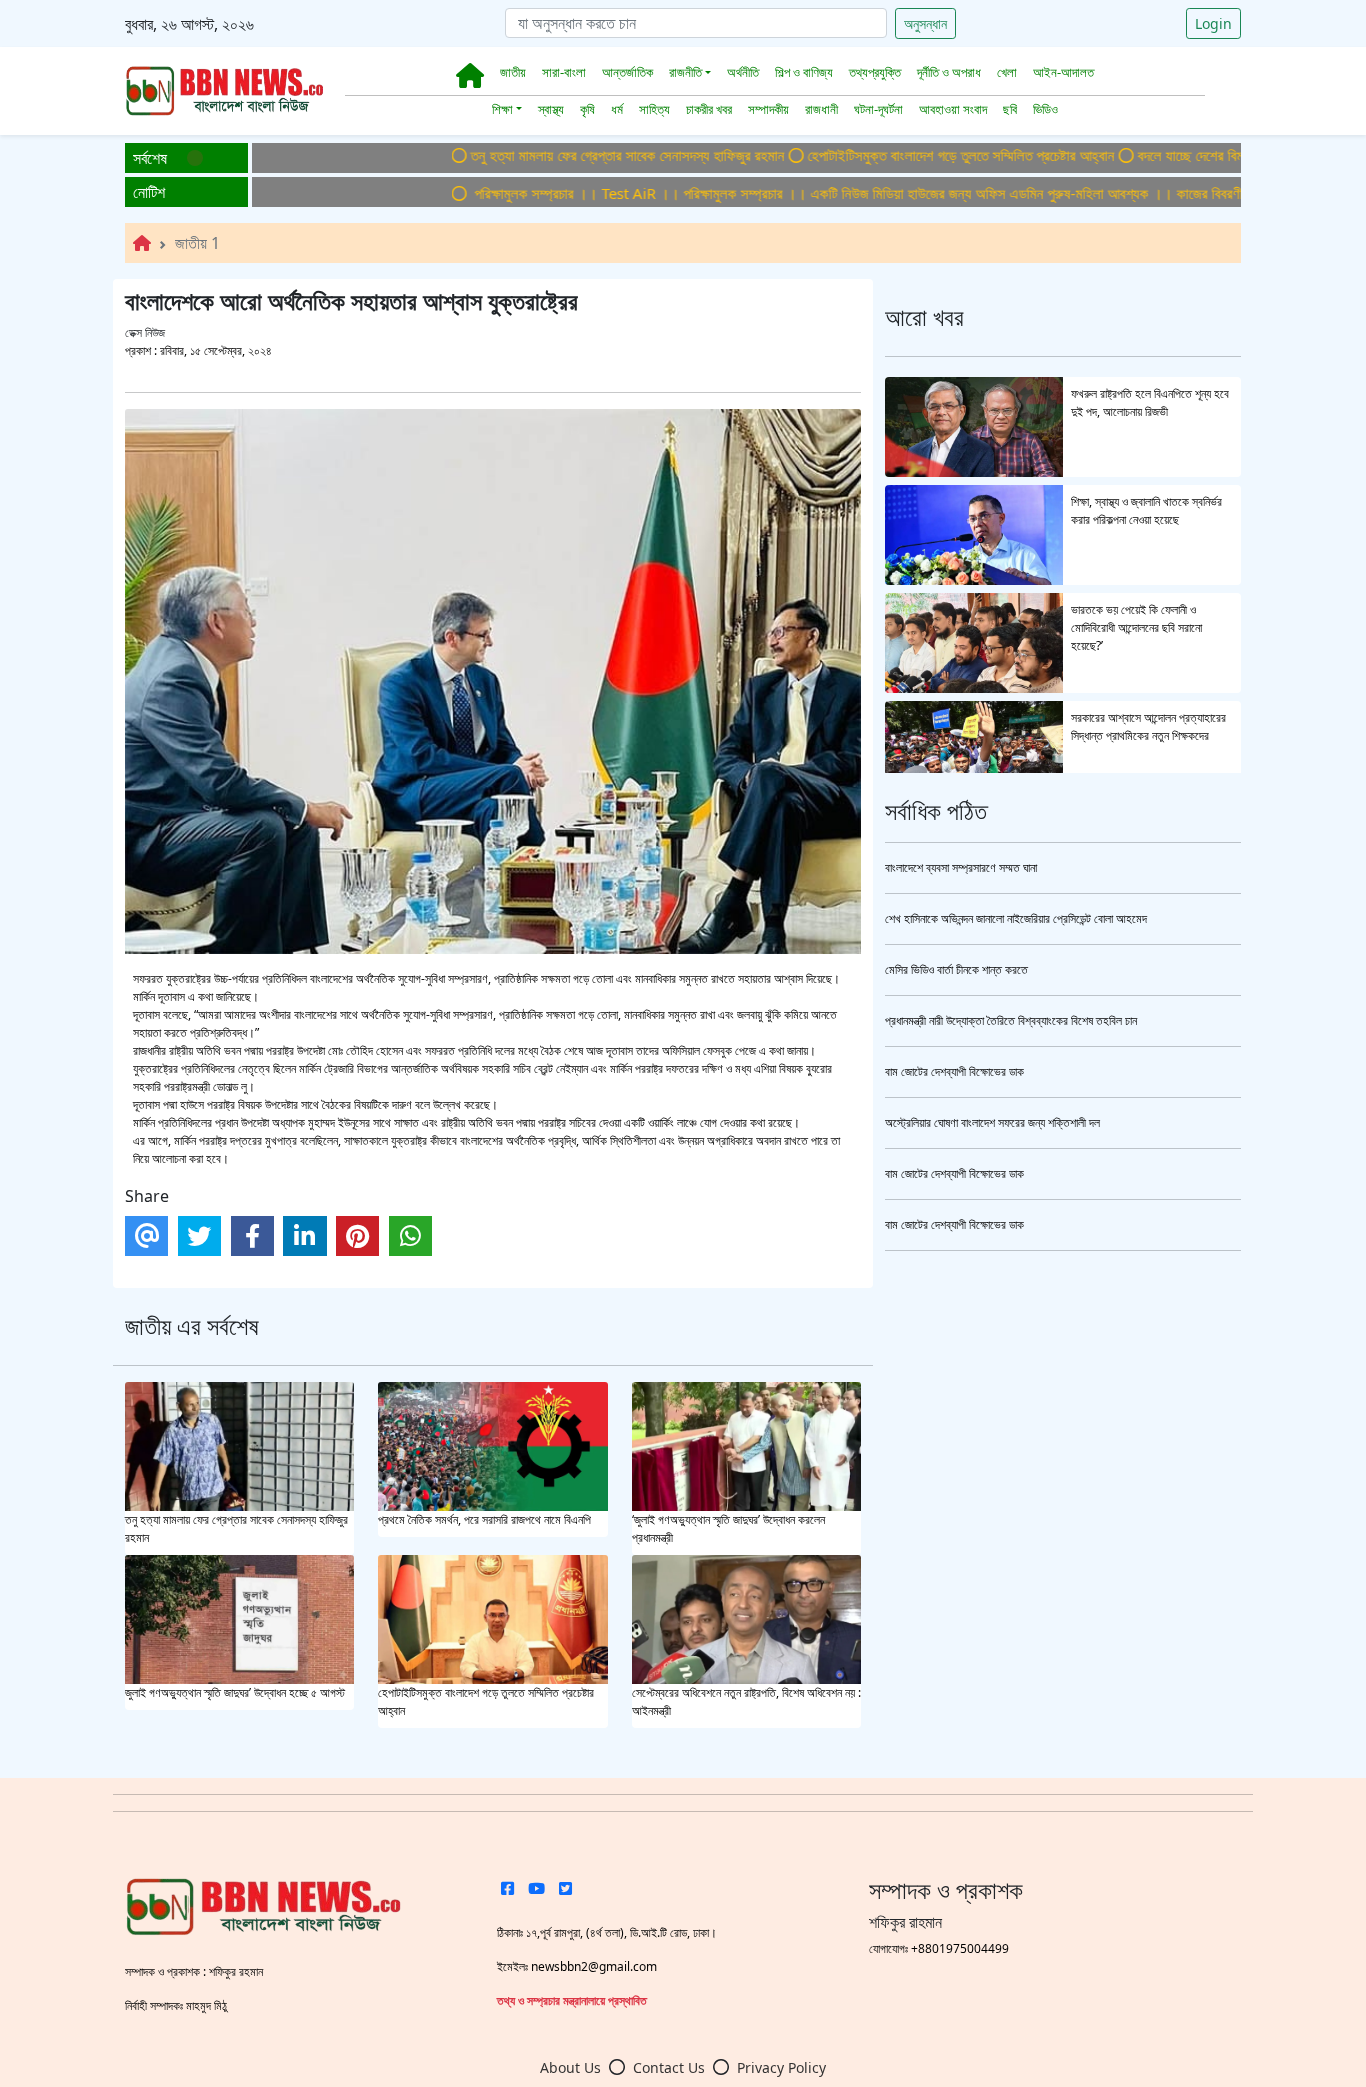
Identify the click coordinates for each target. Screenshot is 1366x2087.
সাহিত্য (654, 109)
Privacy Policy (781, 2067)
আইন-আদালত (1063, 72)
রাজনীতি (685, 72)
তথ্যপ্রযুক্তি (875, 72)
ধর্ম (617, 109)
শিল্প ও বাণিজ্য (804, 72)
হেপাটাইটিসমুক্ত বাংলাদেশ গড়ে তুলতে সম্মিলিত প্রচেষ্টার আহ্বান (903, 155)
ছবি (1010, 109)
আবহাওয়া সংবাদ (953, 109)
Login (1213, 23)
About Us (570, 2067)
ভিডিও (1045, 109)
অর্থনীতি (743, 72)
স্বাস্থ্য (551, 109)
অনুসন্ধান (925, 23)
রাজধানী (821, 109)
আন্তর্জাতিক (627, 72)
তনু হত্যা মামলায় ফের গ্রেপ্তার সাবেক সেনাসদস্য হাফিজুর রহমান (570, 155)
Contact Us (669, 2067)
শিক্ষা (502, 109)
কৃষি (587, 109)
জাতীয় (513, 72)
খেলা (1007, 72)
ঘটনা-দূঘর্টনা (878, 109)
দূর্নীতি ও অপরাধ (949, 72)
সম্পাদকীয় (768, 109)
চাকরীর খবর (709, 109)
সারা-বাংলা (564, 72)
